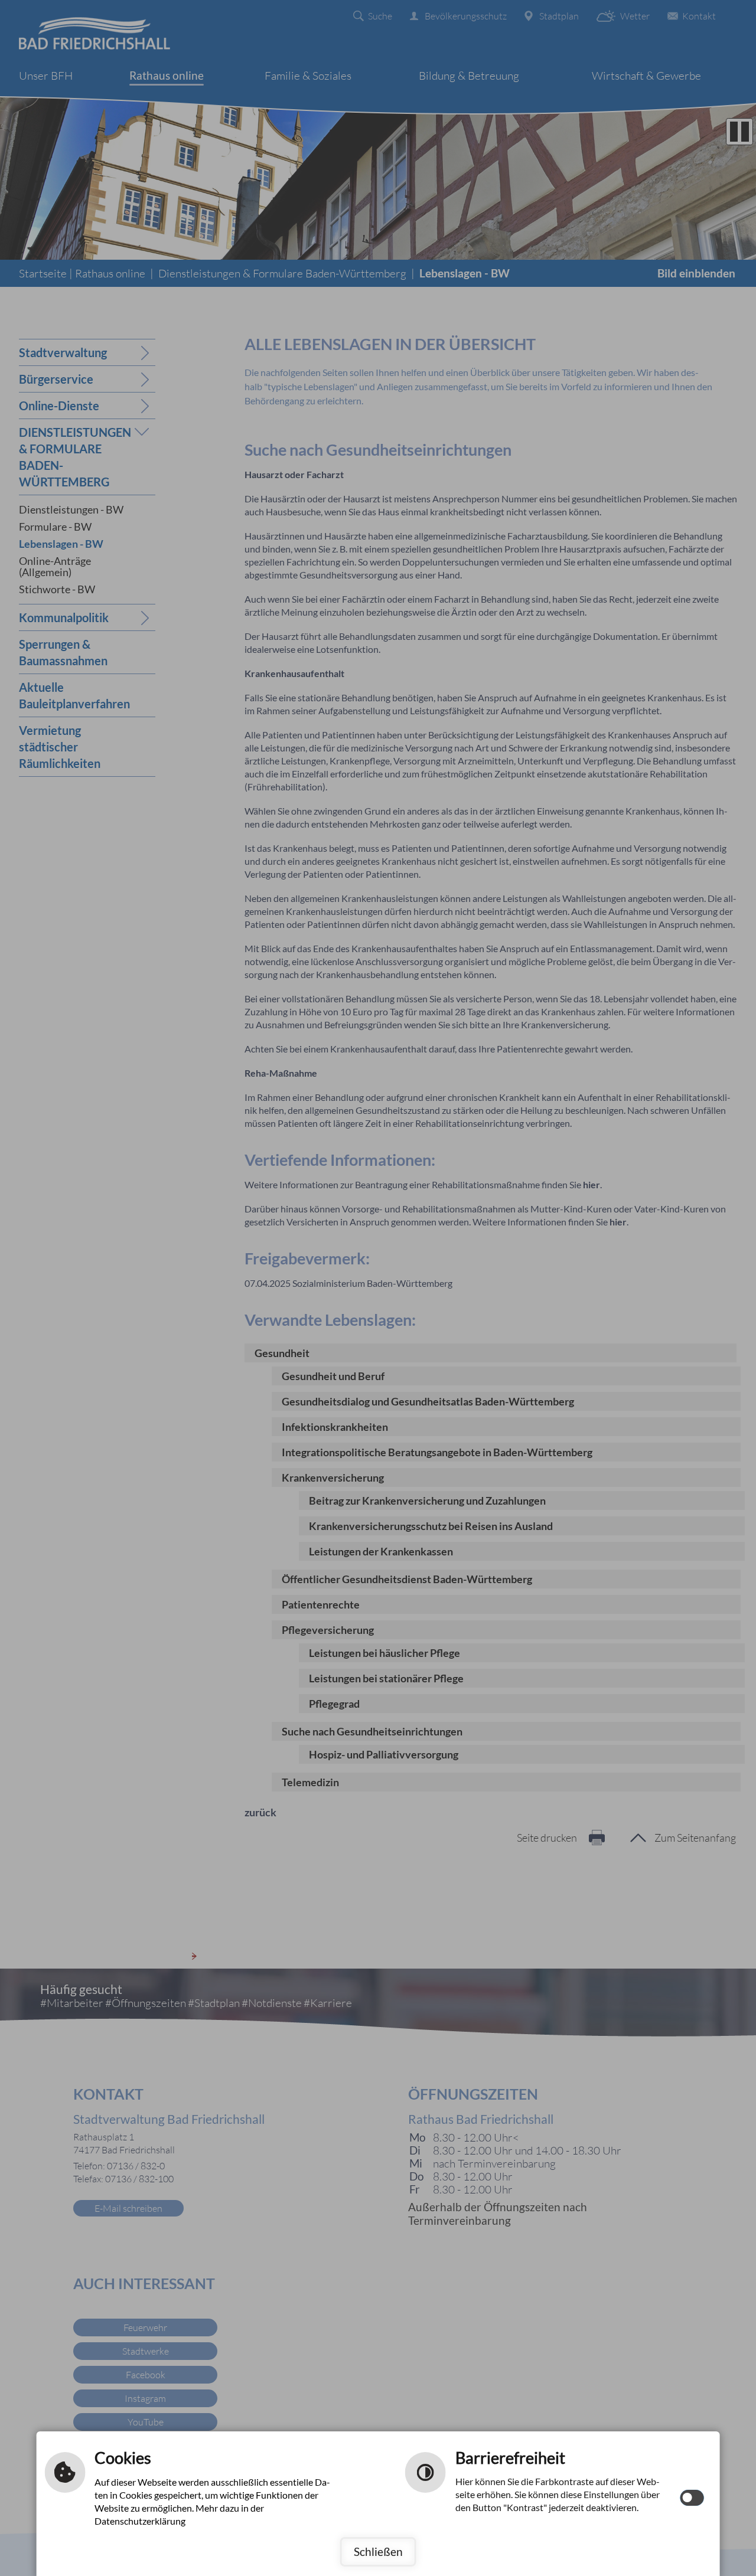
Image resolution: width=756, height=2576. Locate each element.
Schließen (378, 2552)
